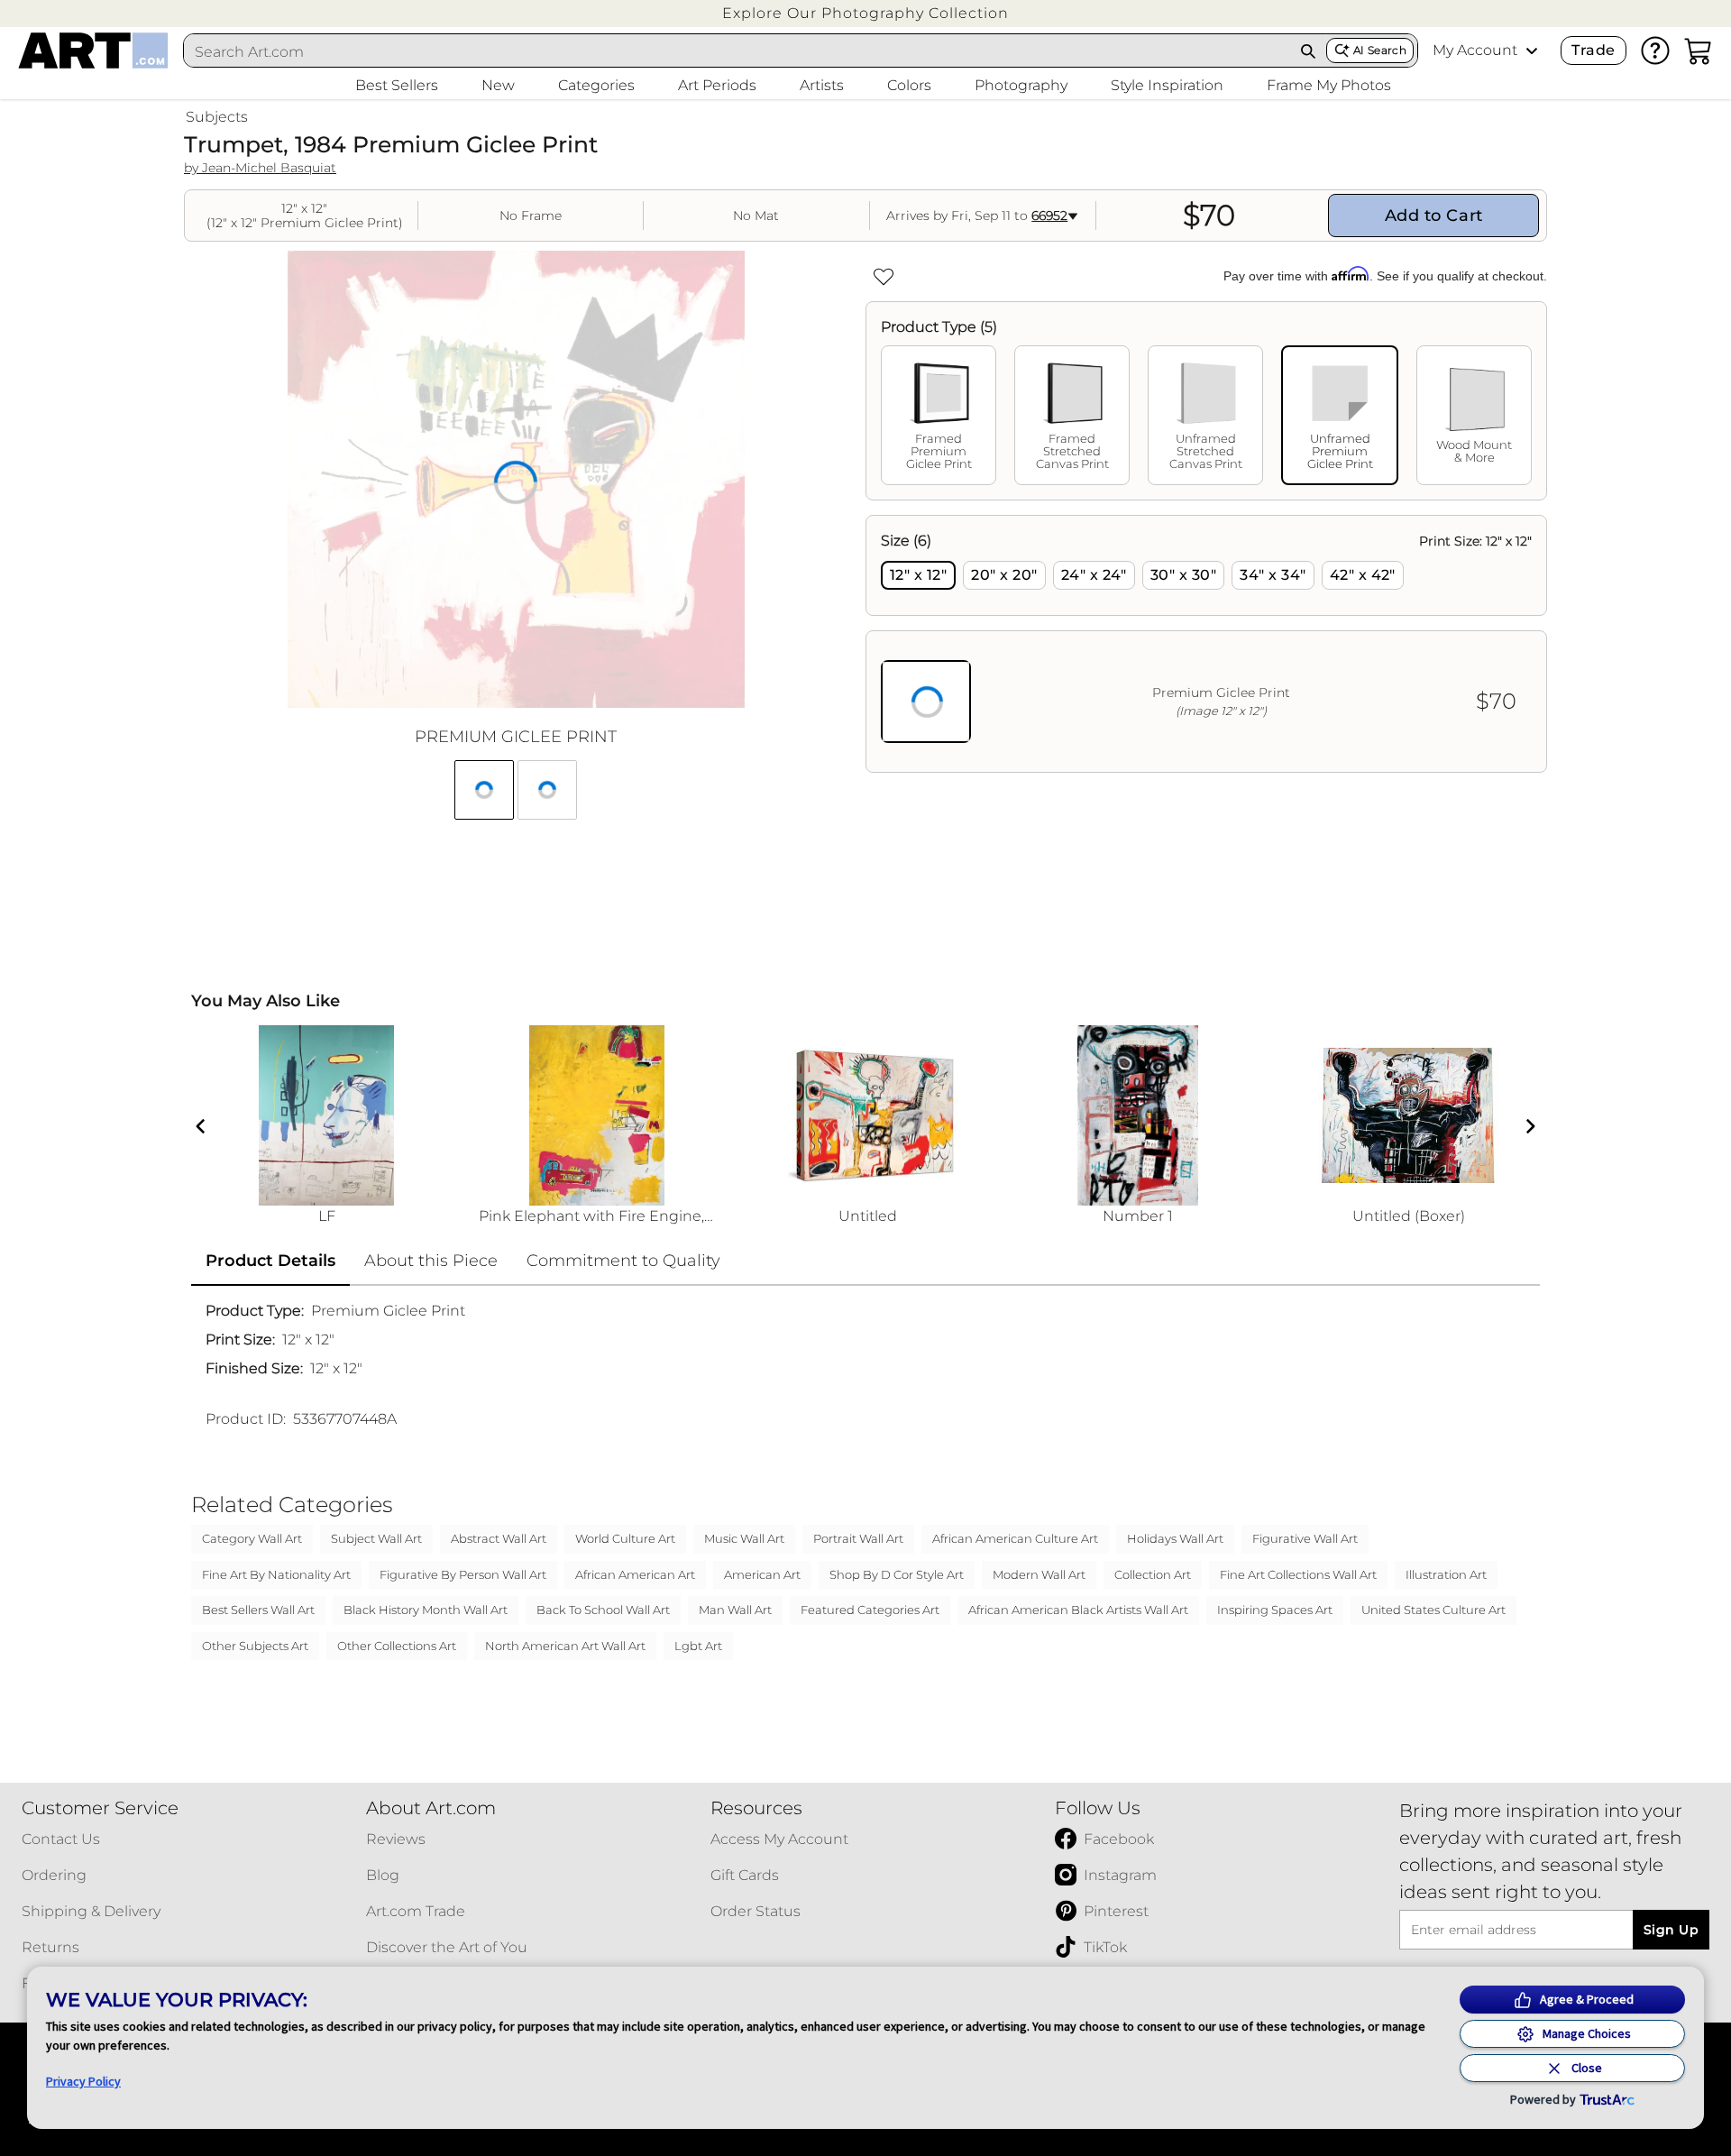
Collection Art (1153, 1574)
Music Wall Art (744, 1538)
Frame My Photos (1329, 85)
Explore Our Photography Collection (865, 13)
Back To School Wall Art (603, 1610)
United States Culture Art (1433, 1610)
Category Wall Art (252, 1538)
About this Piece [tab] (431, 1261)
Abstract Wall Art (499, 1538)
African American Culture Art (1015, 1538)
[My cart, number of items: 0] (1699, 50)
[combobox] (737, 51)
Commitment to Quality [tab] (623, 1261)
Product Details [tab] (270, 1261)
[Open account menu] (1532, 50)
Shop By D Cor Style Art (897, 1574)
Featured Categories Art (870, 1610)
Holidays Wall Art (1175, 1538)
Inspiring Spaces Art (1275, 1610)
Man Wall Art (735, 1610)
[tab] (939, 415)
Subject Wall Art (376, 1538)
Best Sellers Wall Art (258, 1610)
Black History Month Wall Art (426, 1610)
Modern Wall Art (1039, 1574)
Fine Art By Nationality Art (276, 1574)
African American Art (635, 1574)
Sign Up (1671, 1930)
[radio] (918, 575)
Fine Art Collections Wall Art (1298, 1574)
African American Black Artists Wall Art (1078, 1610)
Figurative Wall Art (1305, 1538)
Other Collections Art (397, 1646)
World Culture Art (625, 1538)
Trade (1593, 50)
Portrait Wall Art (858, 1538)
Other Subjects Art (255, 1646)
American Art (762, 1574)
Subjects (217, 117)
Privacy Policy (83, 2081)
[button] (865, 13)
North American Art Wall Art (565, 1646)
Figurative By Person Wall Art (463, 1574)
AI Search (1380, 50)
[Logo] (93, 50)
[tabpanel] (1206, 644)
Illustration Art (1446, 1574)
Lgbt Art (698, 1646)
